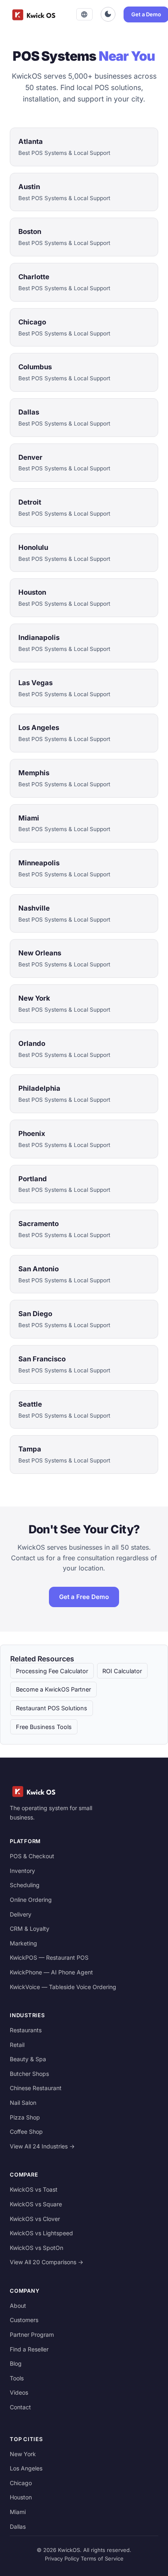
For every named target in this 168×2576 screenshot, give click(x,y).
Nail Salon (23, 2103)
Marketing (23, 1943)
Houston (21, 2497)
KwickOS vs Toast (34, 2189)
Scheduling (25, 1885)
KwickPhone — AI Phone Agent (51, 1972)
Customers (24, 2320)
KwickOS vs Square (36, 2204)
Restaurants (26, 2030)
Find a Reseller (29, 2349)
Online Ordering (31, 1900)
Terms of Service (102, 2558)
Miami (18, 2512)
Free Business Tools (44, 1727)
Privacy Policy (62, 2558)
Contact (20, 2407)
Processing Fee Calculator (52, 1671)
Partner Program (32, 2334)
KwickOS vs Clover (35, 2219)
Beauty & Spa (28, 2059)
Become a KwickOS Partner (53, 1689)
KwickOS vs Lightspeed (41, 2233)
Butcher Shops (29, 2074)
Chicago (21, 2483)
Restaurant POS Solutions (52, 1708)
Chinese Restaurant (36, 2088)
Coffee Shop (26, 2132)
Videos (19, 2392)
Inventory (22, 1871)
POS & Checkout (32, 1856)
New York (23, 2454)
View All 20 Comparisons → (46, 2262)
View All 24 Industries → (42, 2146)
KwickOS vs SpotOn (36, 2248)
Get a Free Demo (84, 1597)
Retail (17, 2045)
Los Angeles (26, 2468)
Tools (17, 2378)
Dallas (18, 2526)
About (18, 2306)
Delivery (21, 1914)
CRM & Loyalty (30, 1929)
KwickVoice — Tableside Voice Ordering (63, 1987)
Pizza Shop (25, 2117)
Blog (16, 2363)
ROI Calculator (122, 1671)
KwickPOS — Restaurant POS (49, 1957)
